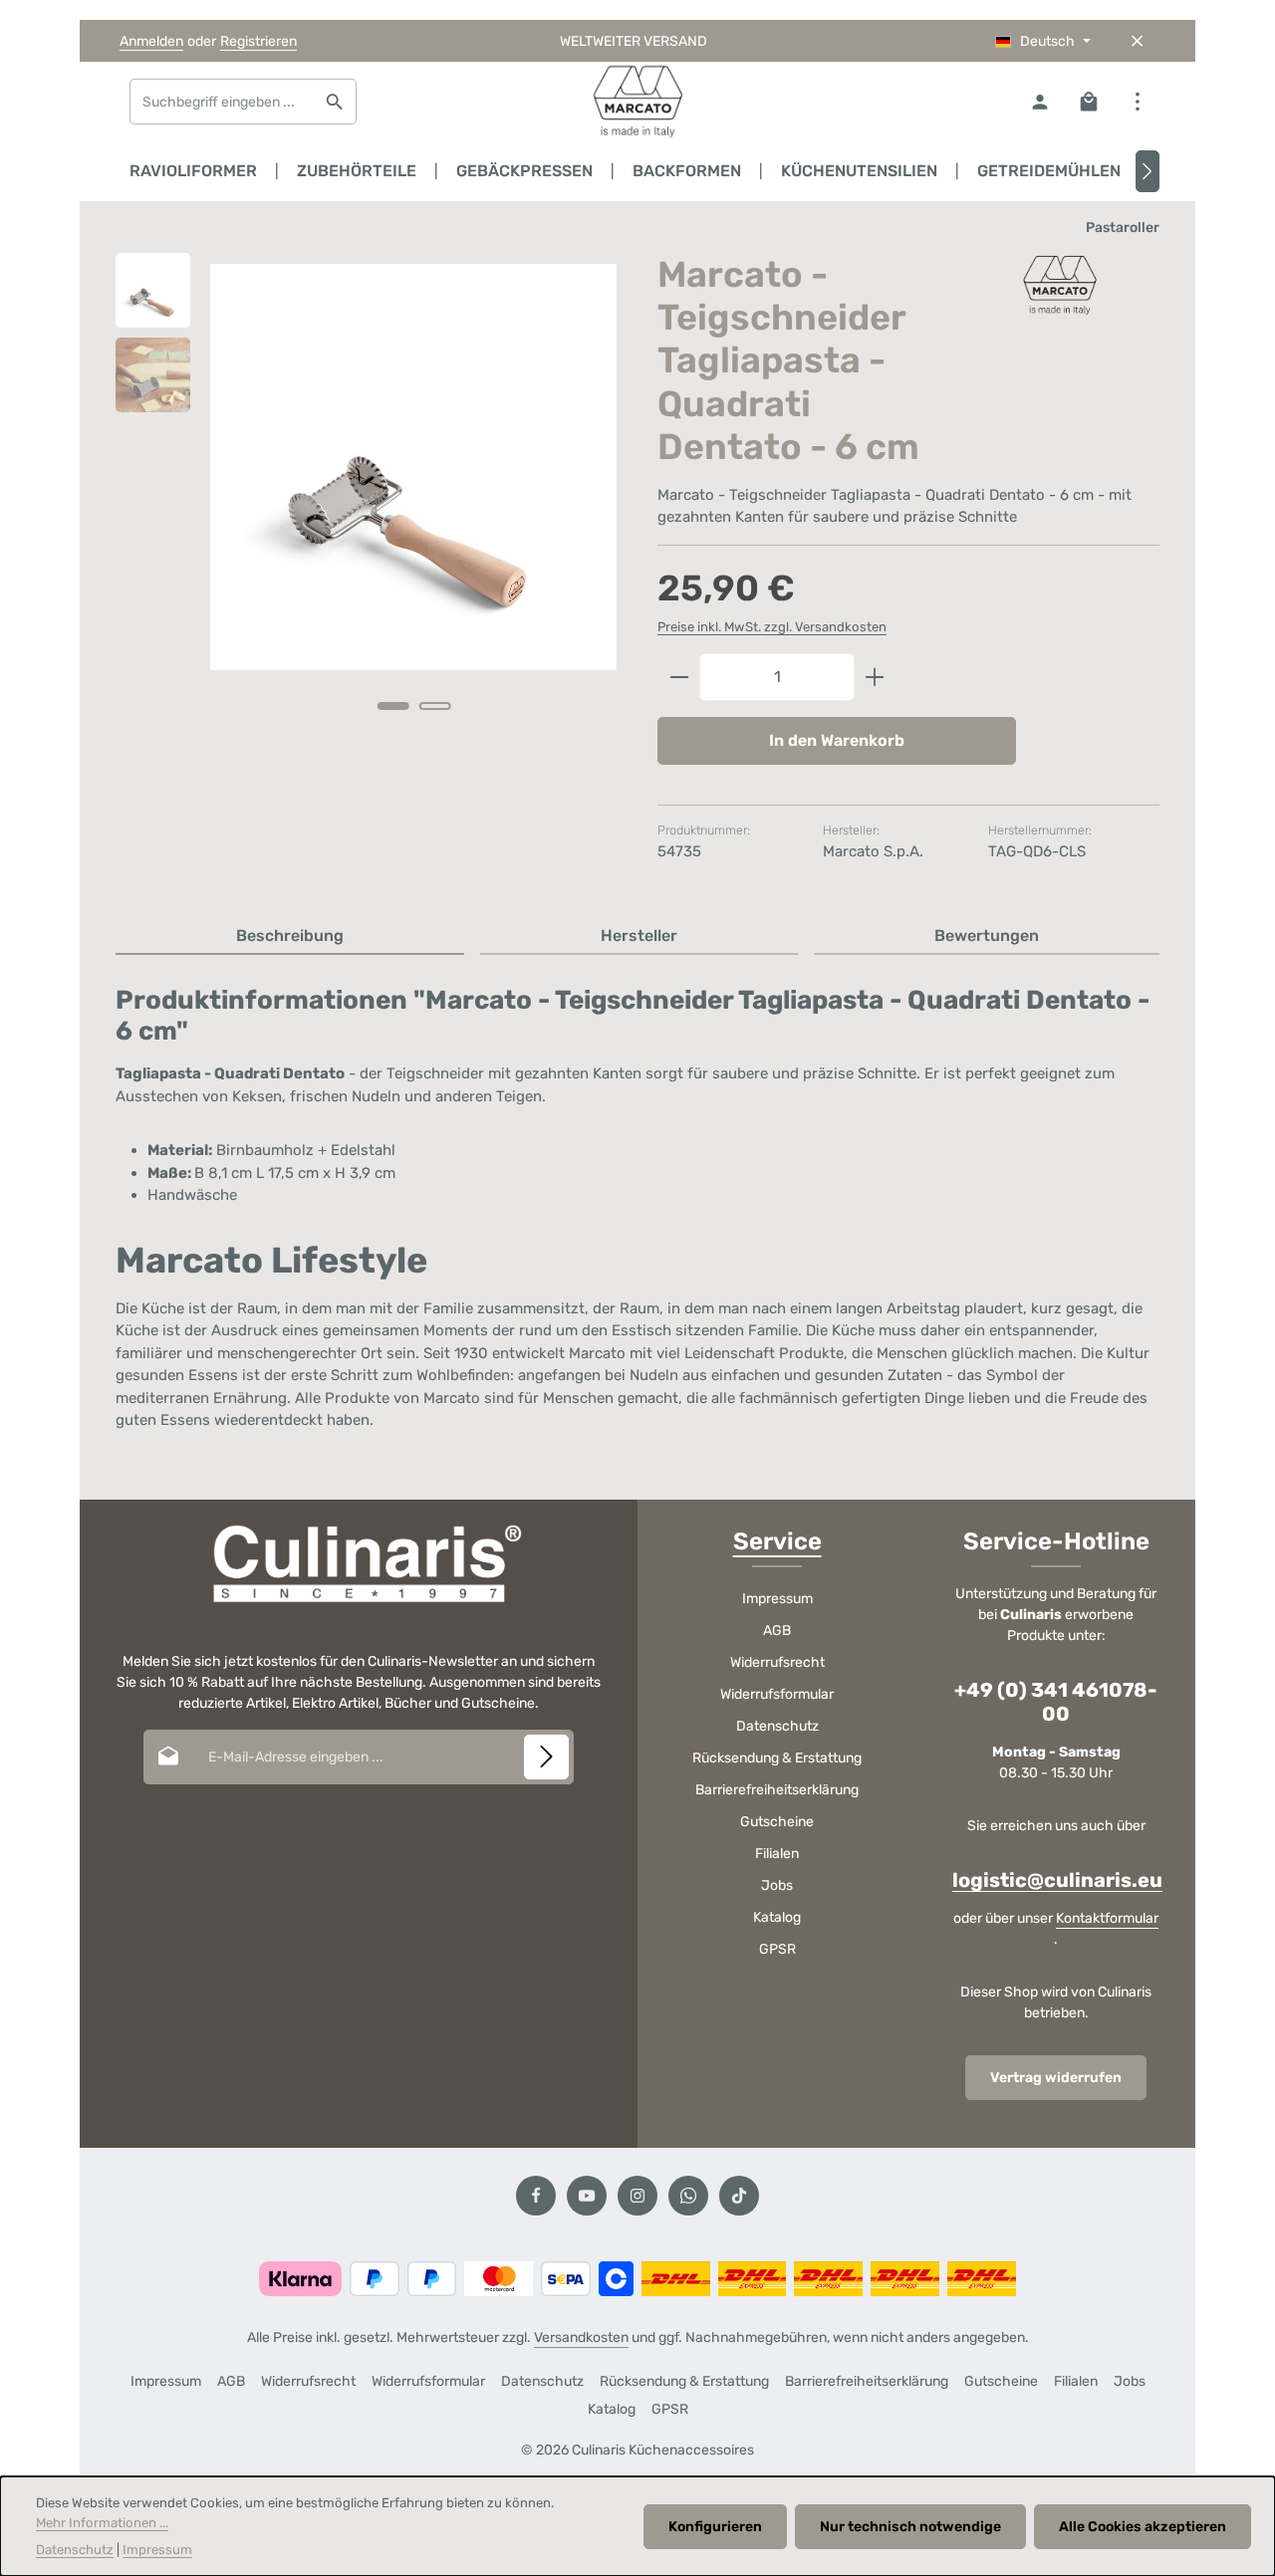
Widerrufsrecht (777, 1662)
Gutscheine (777, 1822)
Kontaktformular (1107, 1918)
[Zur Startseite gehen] (637, 102)
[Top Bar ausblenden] (1137, 41)
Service (777, 1541)
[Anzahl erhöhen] (875, 677)
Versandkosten (581, 2338)
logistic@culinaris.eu (1057, 1880)
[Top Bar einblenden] (1137, 102)
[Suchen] (335, 102)
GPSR (777, 1949)
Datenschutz (777, 1726)
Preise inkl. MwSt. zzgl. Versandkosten (772, 627)
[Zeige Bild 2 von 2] (434, 706)
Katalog (777, 1917)
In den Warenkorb (837, 740)
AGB (777, 1631)
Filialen (777, 1854)
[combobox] (222, 102)
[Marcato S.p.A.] (1060, 285)
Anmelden (151, 41)
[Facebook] (536, 2196)
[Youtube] (587, 2196)
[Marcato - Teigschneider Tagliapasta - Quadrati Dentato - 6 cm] (413, 467)
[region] (367, 509)
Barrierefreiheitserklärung (777, 1790)
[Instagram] (637, 2196)
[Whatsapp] (688, 2196)
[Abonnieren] (546, 1757)
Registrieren (258, 41)
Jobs (777, 1885)
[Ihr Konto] (1039, 102)
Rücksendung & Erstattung (777, 1758)
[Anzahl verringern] (679, 677)
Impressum (777, 1599)
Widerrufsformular (777, 1694)
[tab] (290, 937)
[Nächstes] (1147, 171)
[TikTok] (739, 2196)
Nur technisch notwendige (910, 2527)
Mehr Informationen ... (102, 2523)
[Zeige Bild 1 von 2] (392, 706)
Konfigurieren (715, 2527)
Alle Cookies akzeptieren (1143, 2527)
